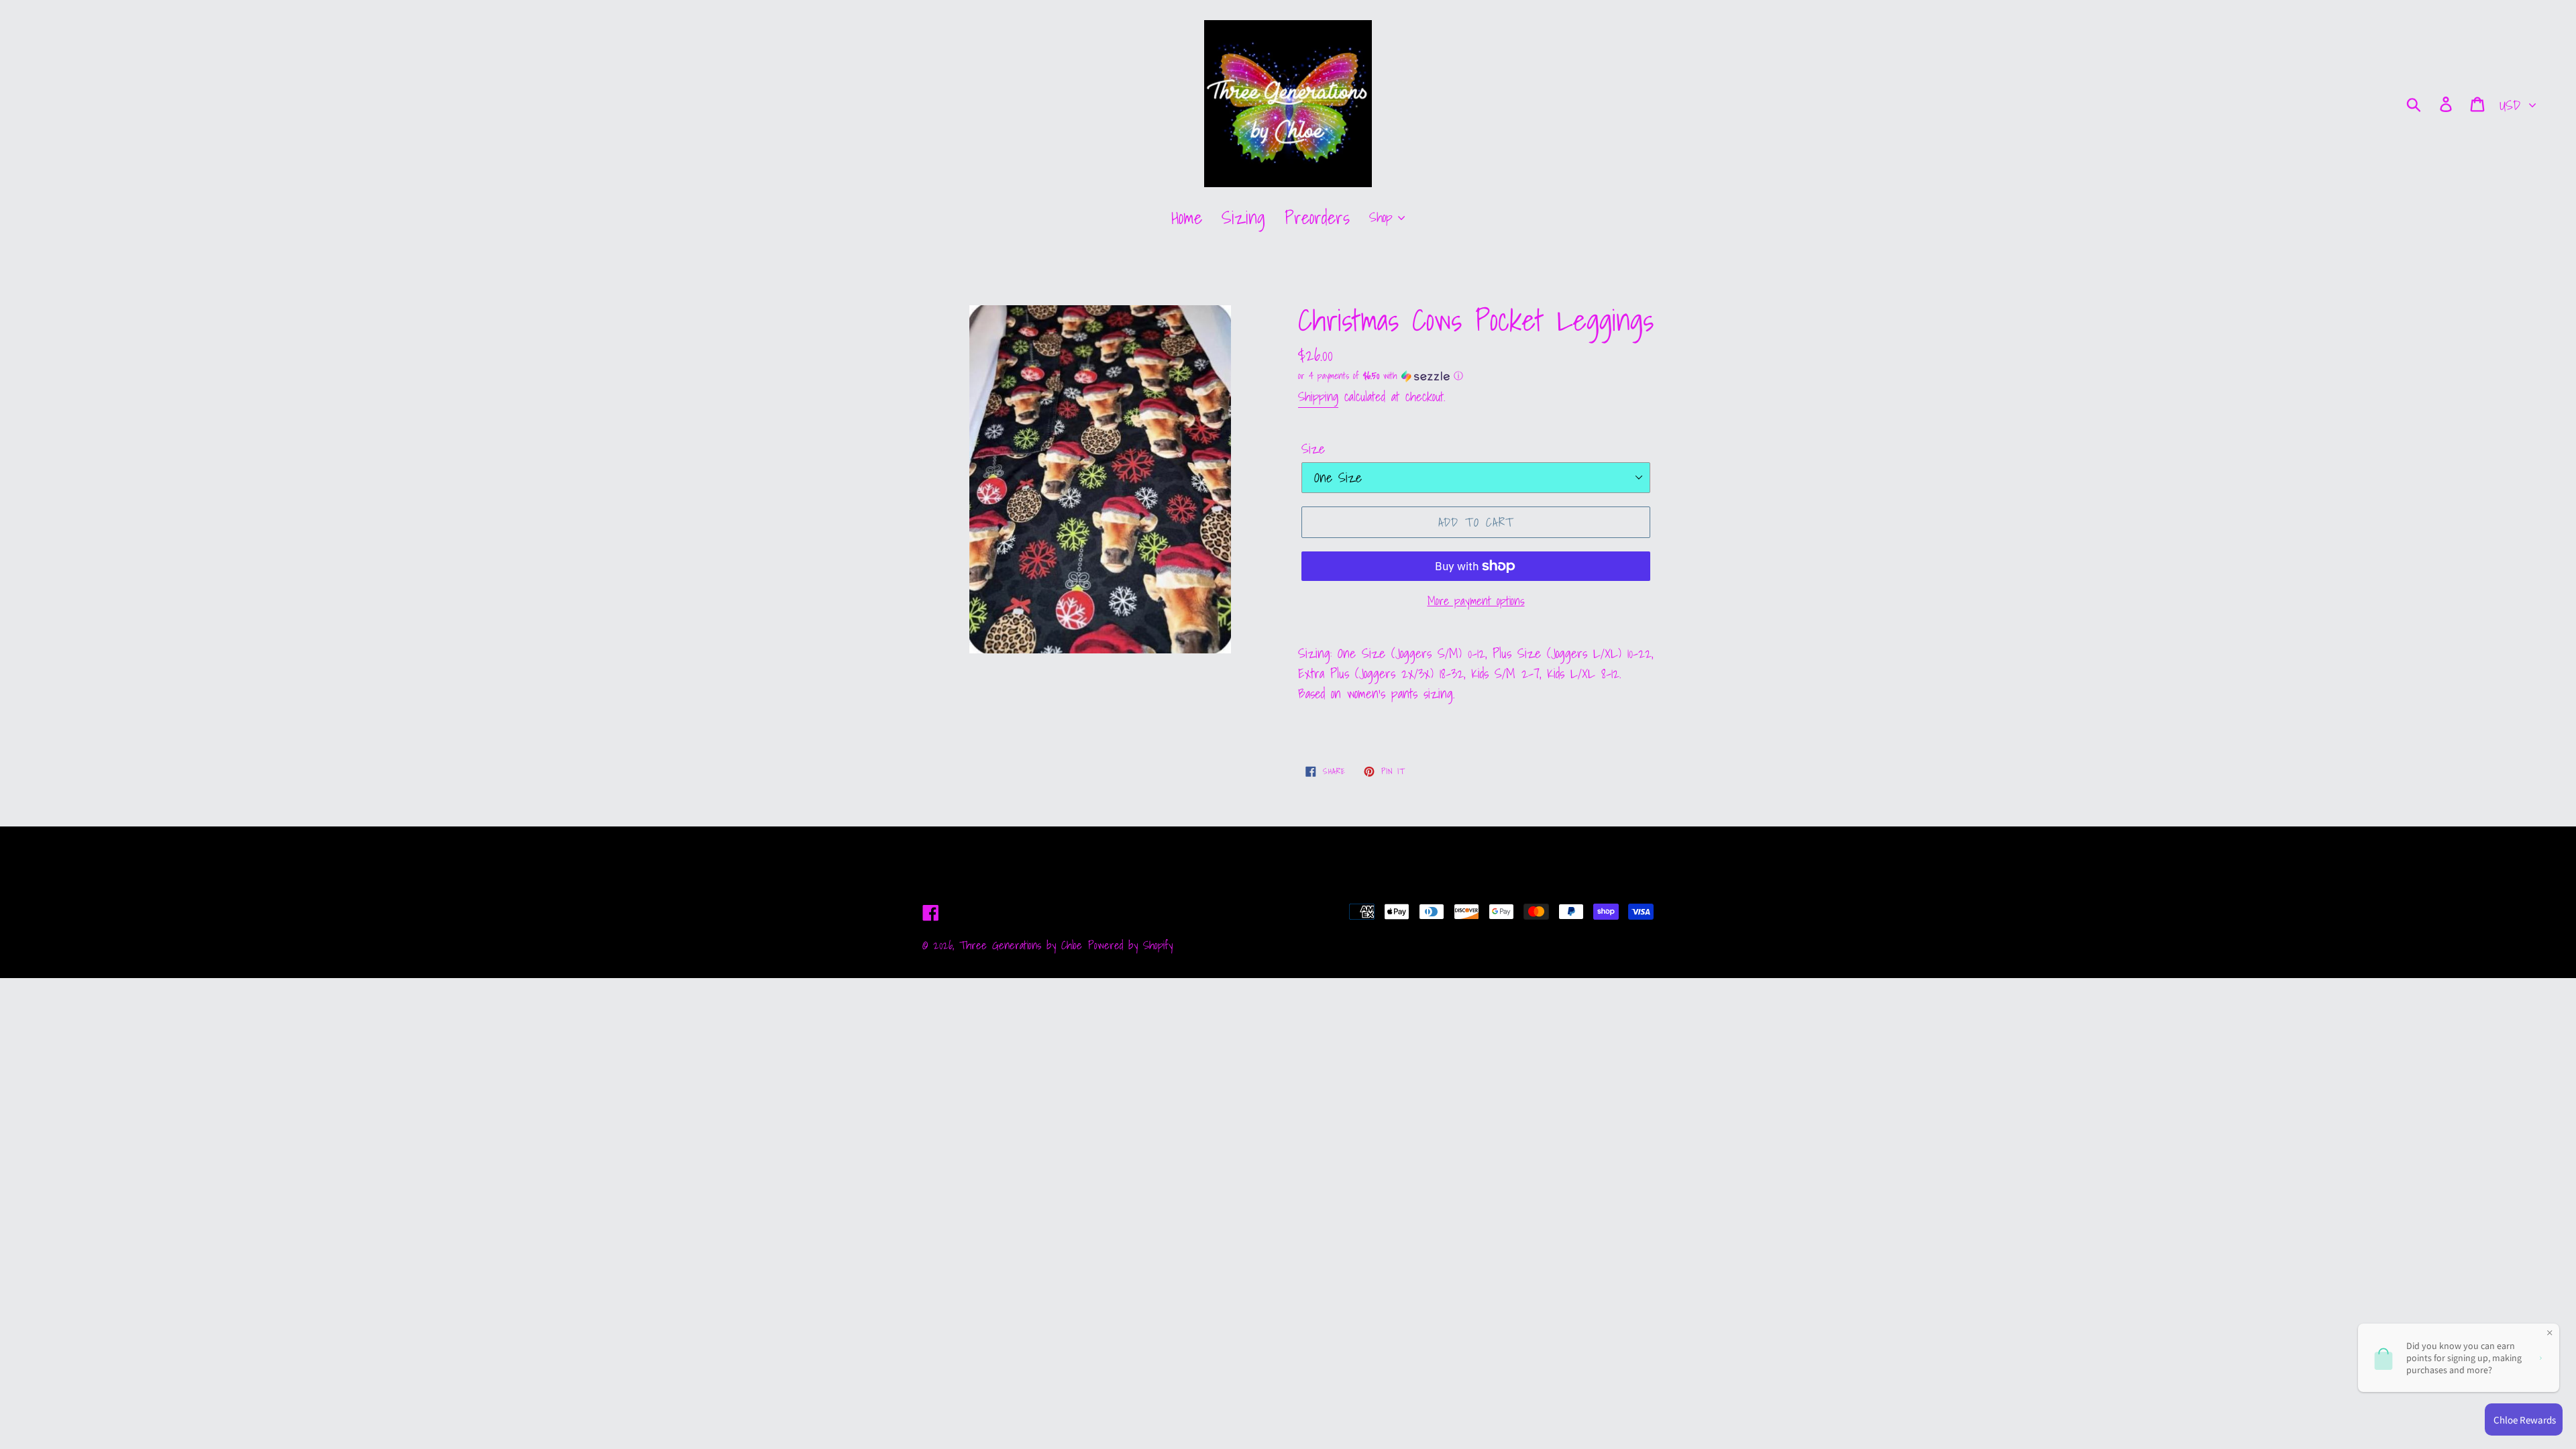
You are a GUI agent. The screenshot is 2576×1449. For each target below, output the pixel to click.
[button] (1476, 376)
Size (1313, 449)
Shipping (1318, 396)
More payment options (1476, 601)
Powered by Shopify (1130, 945)
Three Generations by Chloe (1021, 945)
